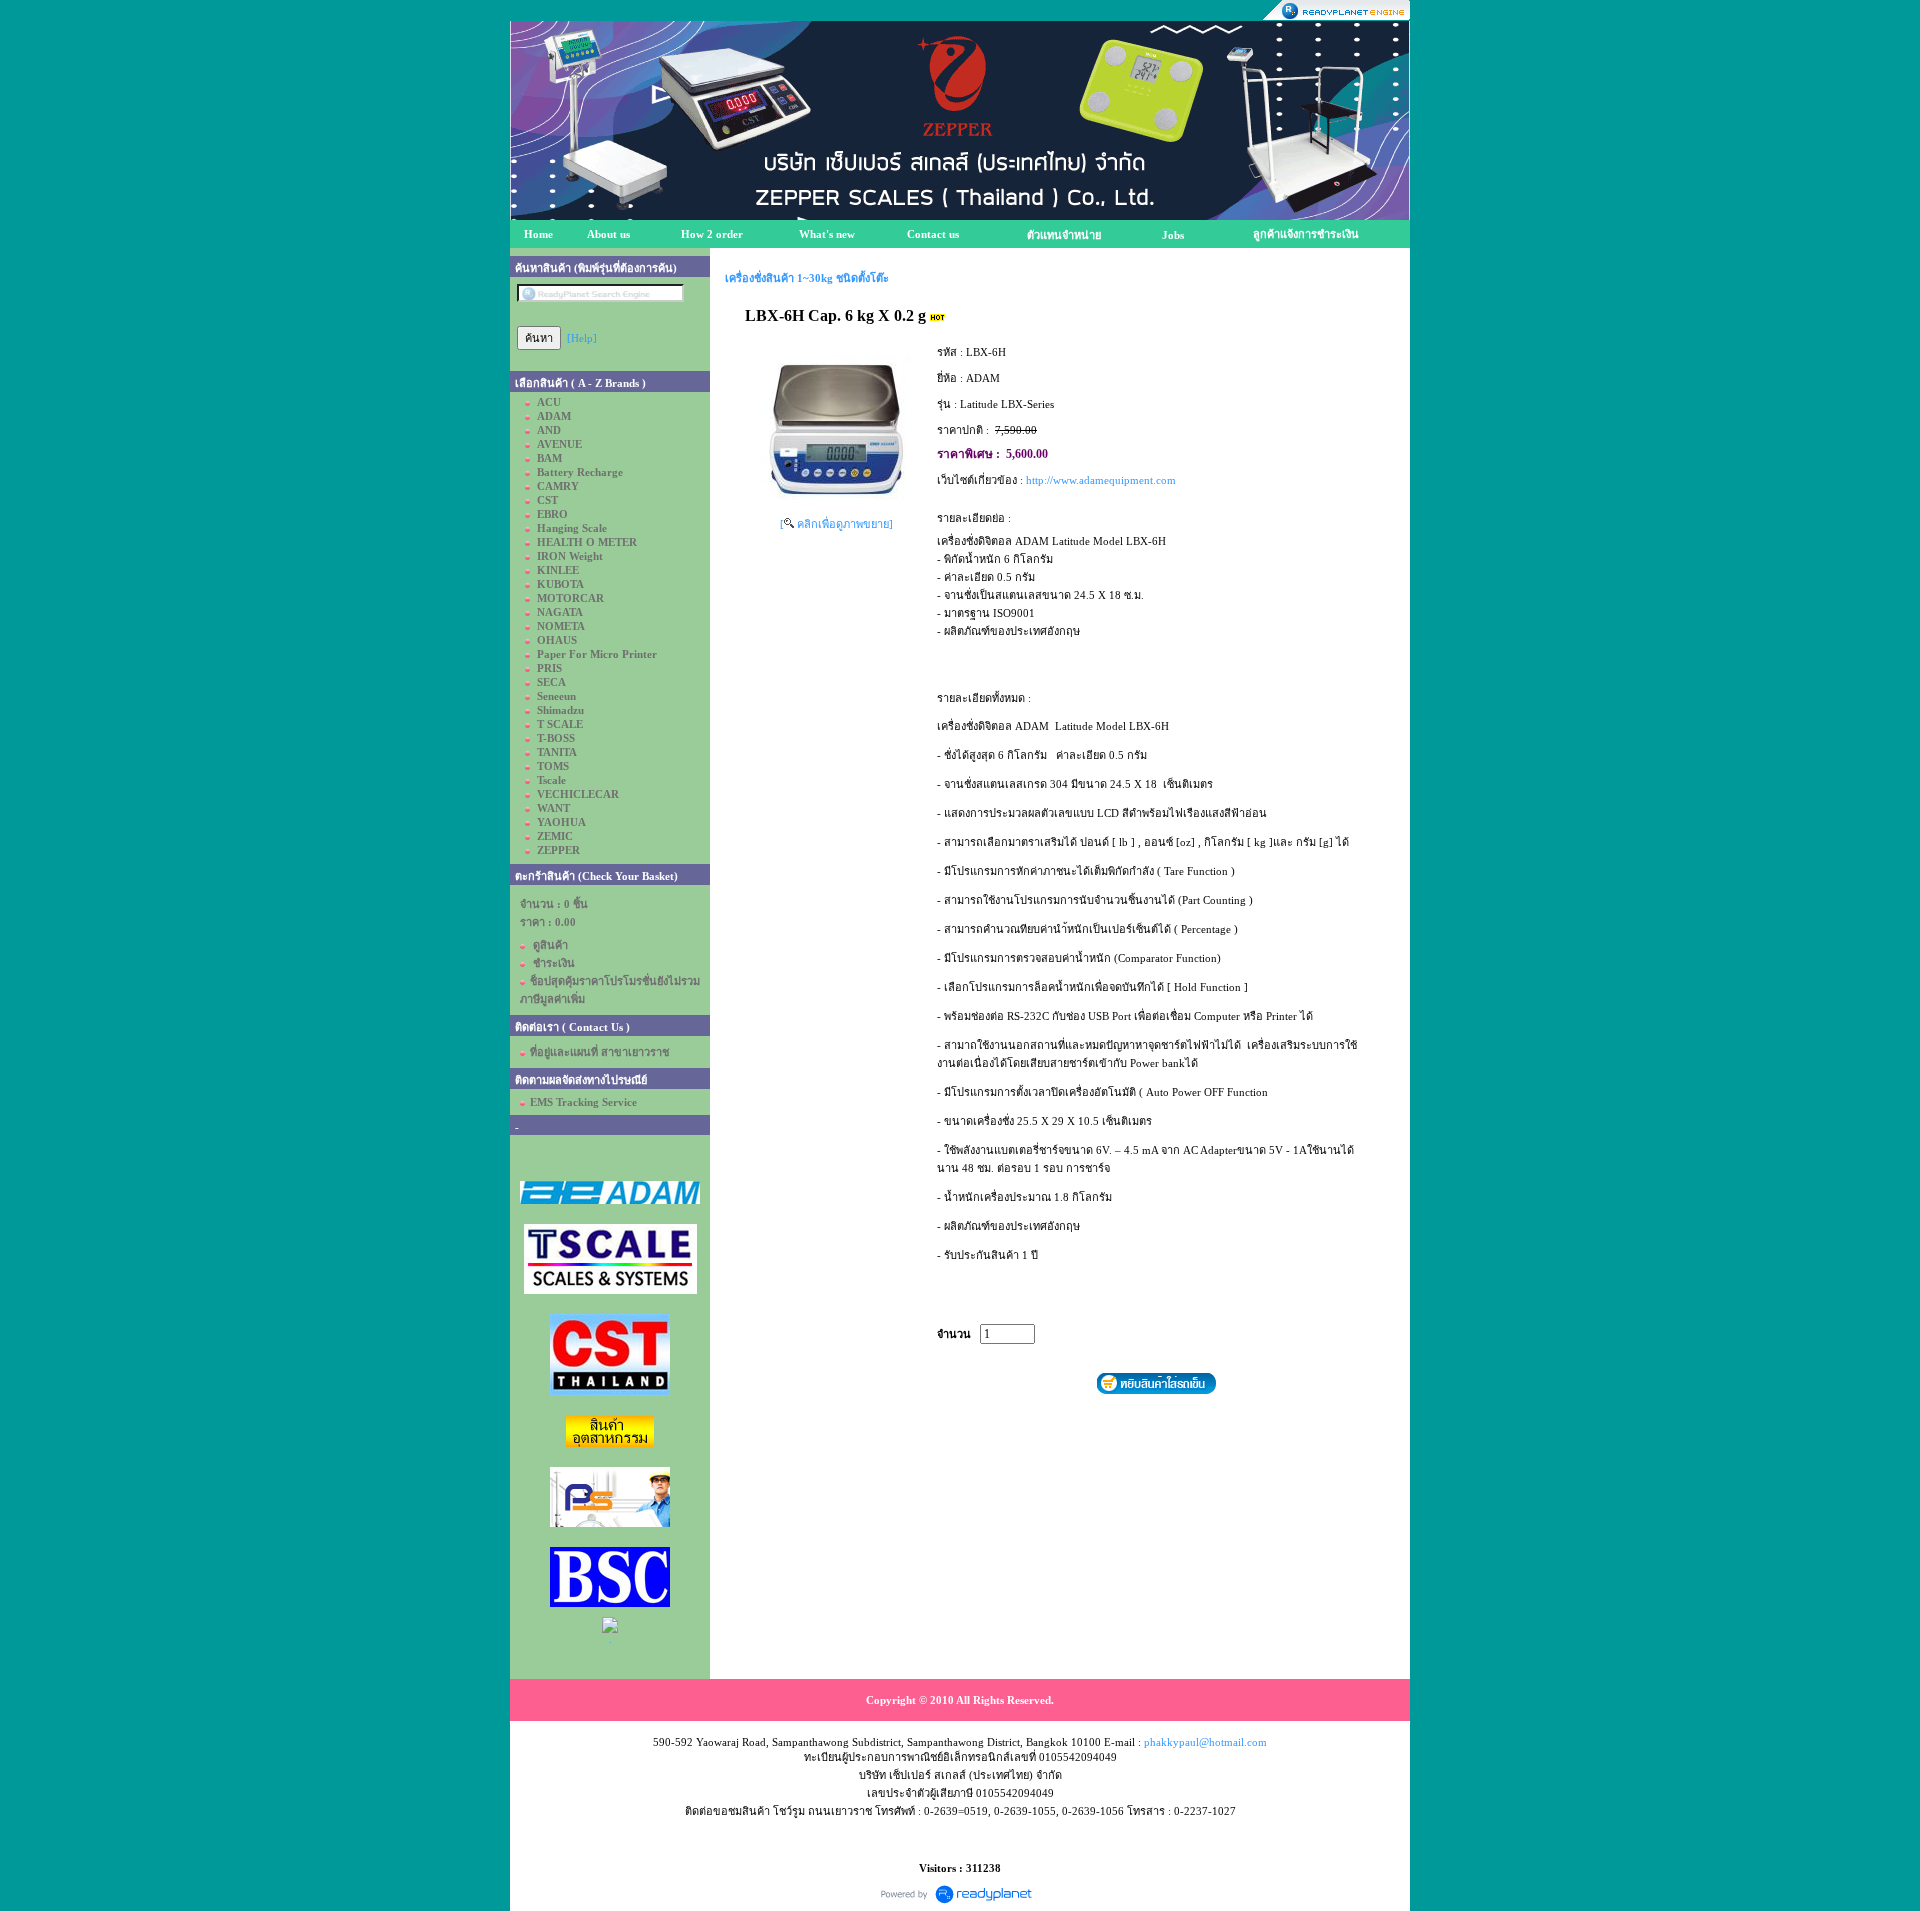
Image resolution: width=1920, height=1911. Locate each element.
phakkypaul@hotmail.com (1205, 1742)
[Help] (582, 338)
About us (608, 234)
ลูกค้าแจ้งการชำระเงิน (1306, 234)
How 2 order (712, 234)
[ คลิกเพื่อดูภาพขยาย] (836, 524)
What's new (827, 234)
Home (538, 234)
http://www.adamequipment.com (1101, 480)
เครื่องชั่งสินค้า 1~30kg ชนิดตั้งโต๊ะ (807, 278)
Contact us (933, 234)
